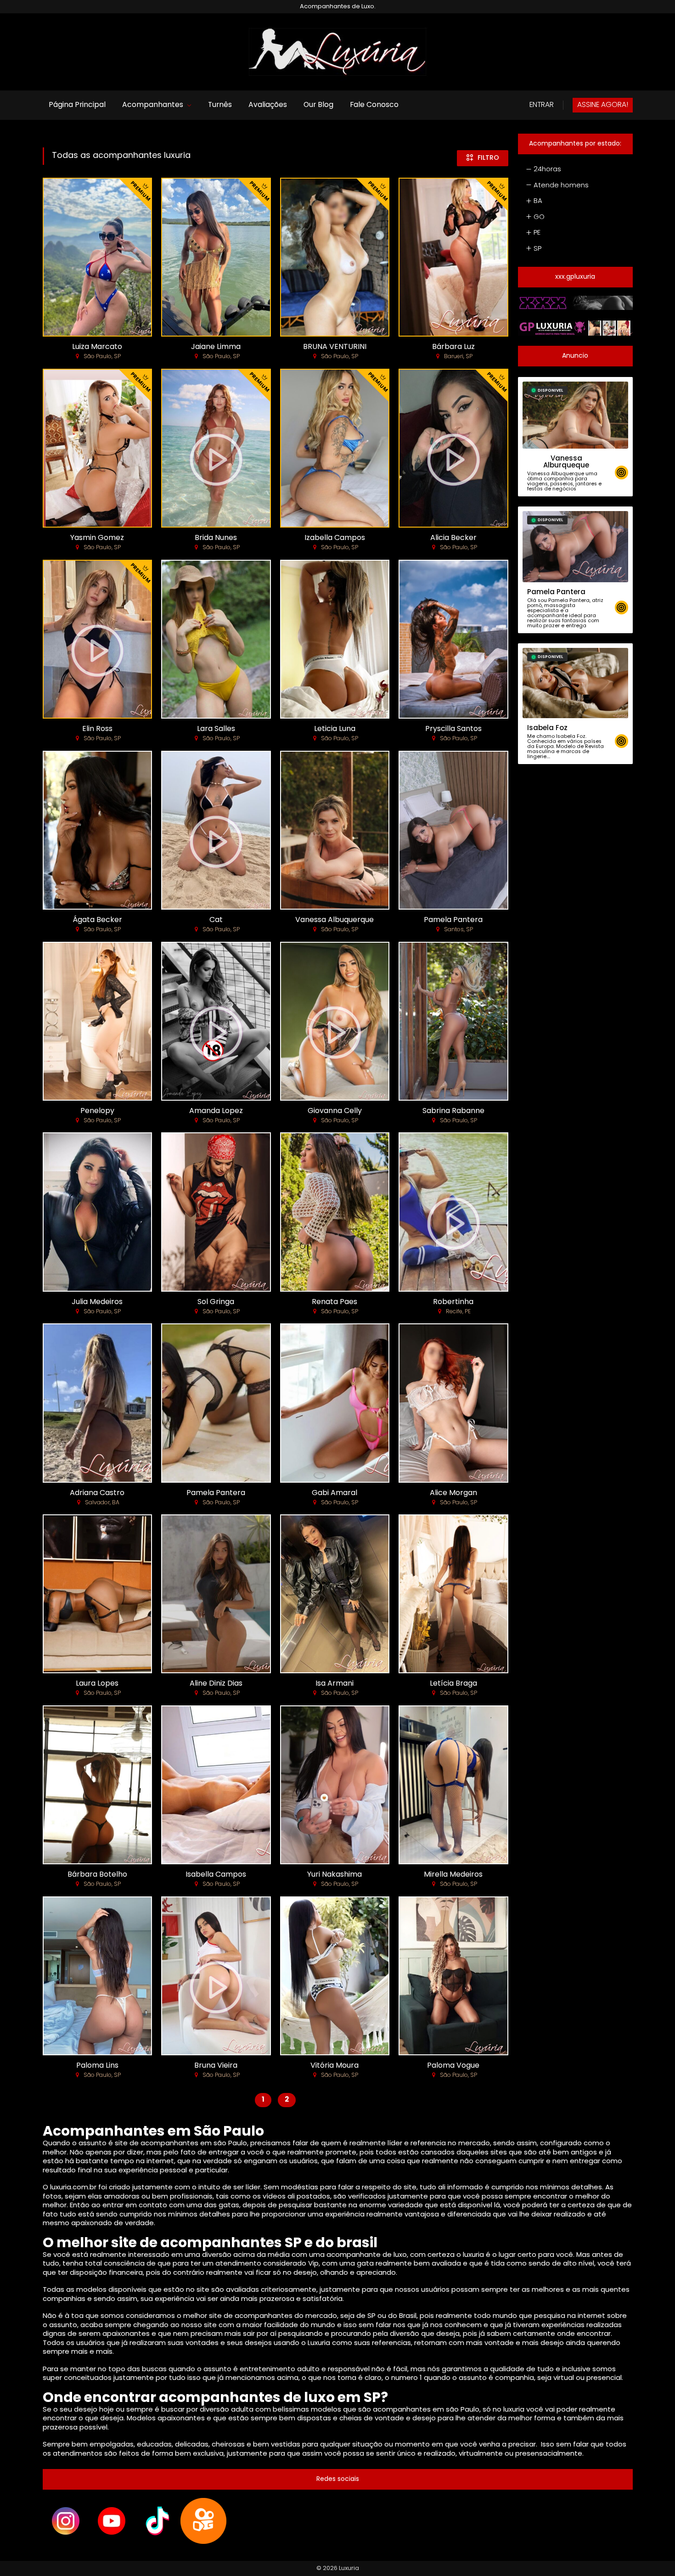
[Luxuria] (337, 52)
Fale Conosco (374, 105)
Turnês (220, 105)
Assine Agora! (603, 105)
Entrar (542, 105)
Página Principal (77, 105)
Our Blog (318, 105)
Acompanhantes (153, 105)
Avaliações (268, 105)
